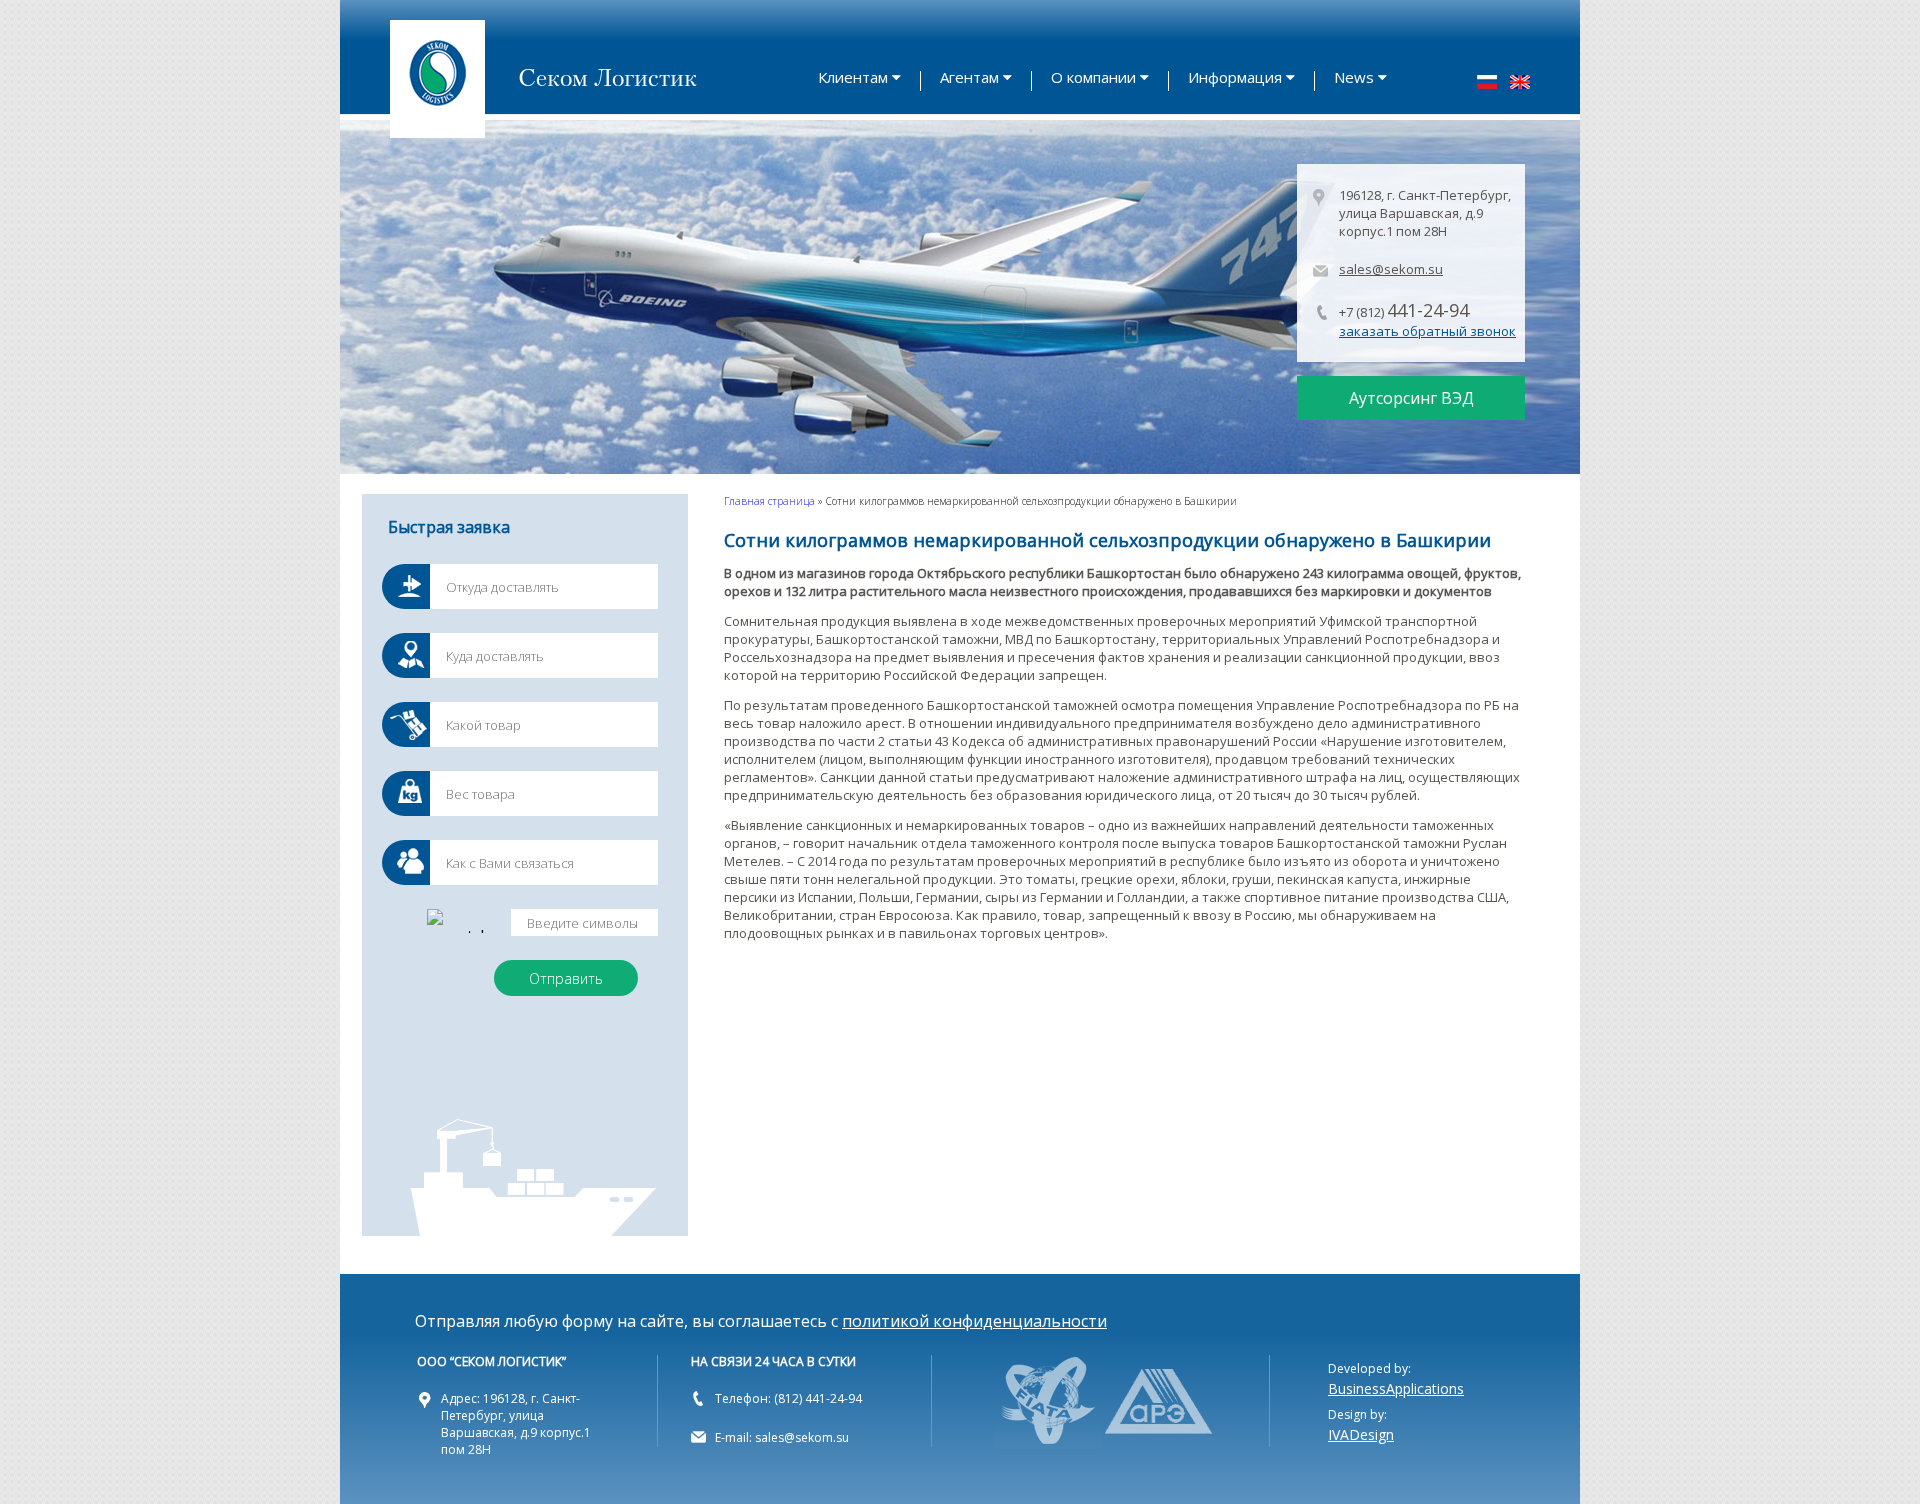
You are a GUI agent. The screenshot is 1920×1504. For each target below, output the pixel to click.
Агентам (969, 77)
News (1354, 77)
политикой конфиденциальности (974, 1321)
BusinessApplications (1396, 1388)
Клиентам (853, 77)
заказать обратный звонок (1427, 331)
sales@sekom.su (1391, 269)
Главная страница (769, 501)
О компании (1093, 77)
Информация (1235, 77)
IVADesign (1361, 1434)
